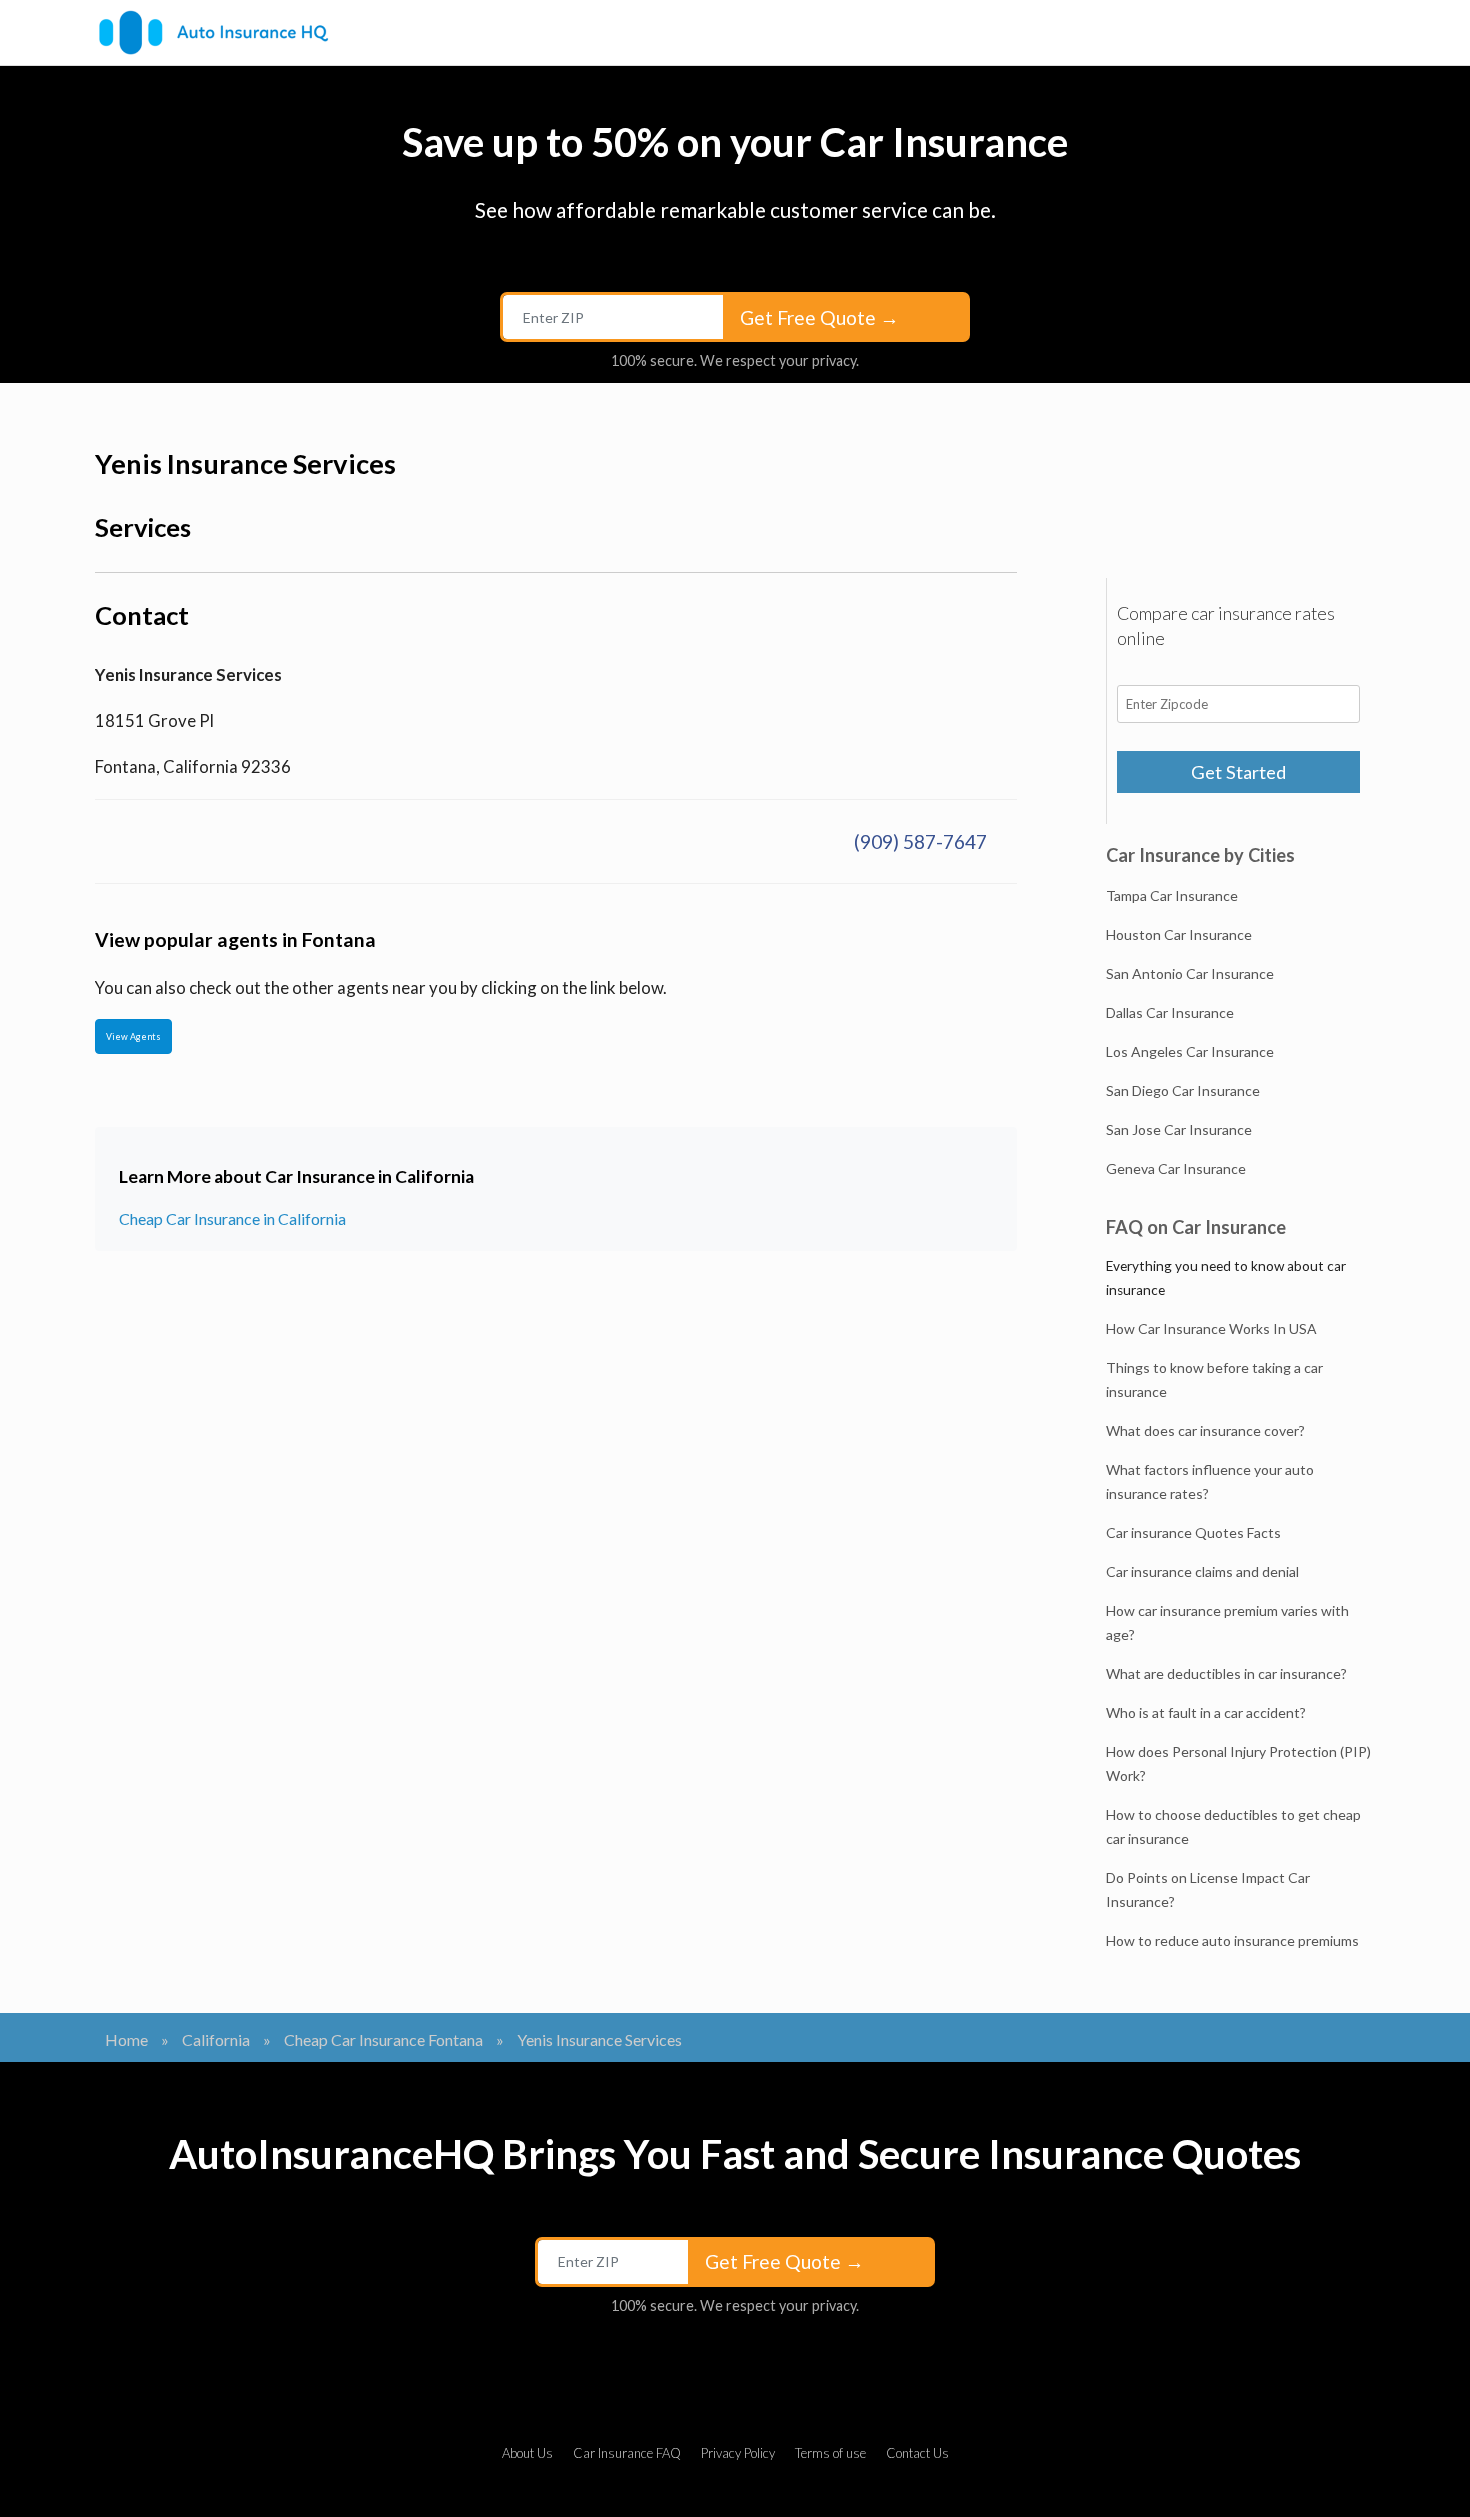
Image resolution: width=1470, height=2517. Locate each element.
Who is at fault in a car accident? (1206, 1712)
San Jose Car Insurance (1179, 1129)
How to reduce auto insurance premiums (1232, 1940)
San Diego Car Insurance (1183, 1090)
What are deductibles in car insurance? (1226, 1673)
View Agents (133, 1036)
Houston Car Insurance (1179, 934)
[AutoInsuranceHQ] (213, 32)
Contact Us (917, 2453)
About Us (527, 2453)
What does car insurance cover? (1205, 1430)
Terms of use (830, 2453)
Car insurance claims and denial (1202, 1571)
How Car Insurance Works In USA (1211, 1328)
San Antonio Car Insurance (1190, 973)
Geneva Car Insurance (1176, 1168)
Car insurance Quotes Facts (1193, 1532)
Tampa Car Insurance (1172, 895)
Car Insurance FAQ (627, 2453)
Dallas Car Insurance (1170, 1012)
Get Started (1238, 772)
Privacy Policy (738, 2453)
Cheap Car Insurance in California (232, 1218)
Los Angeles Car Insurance (1190, 1051)
